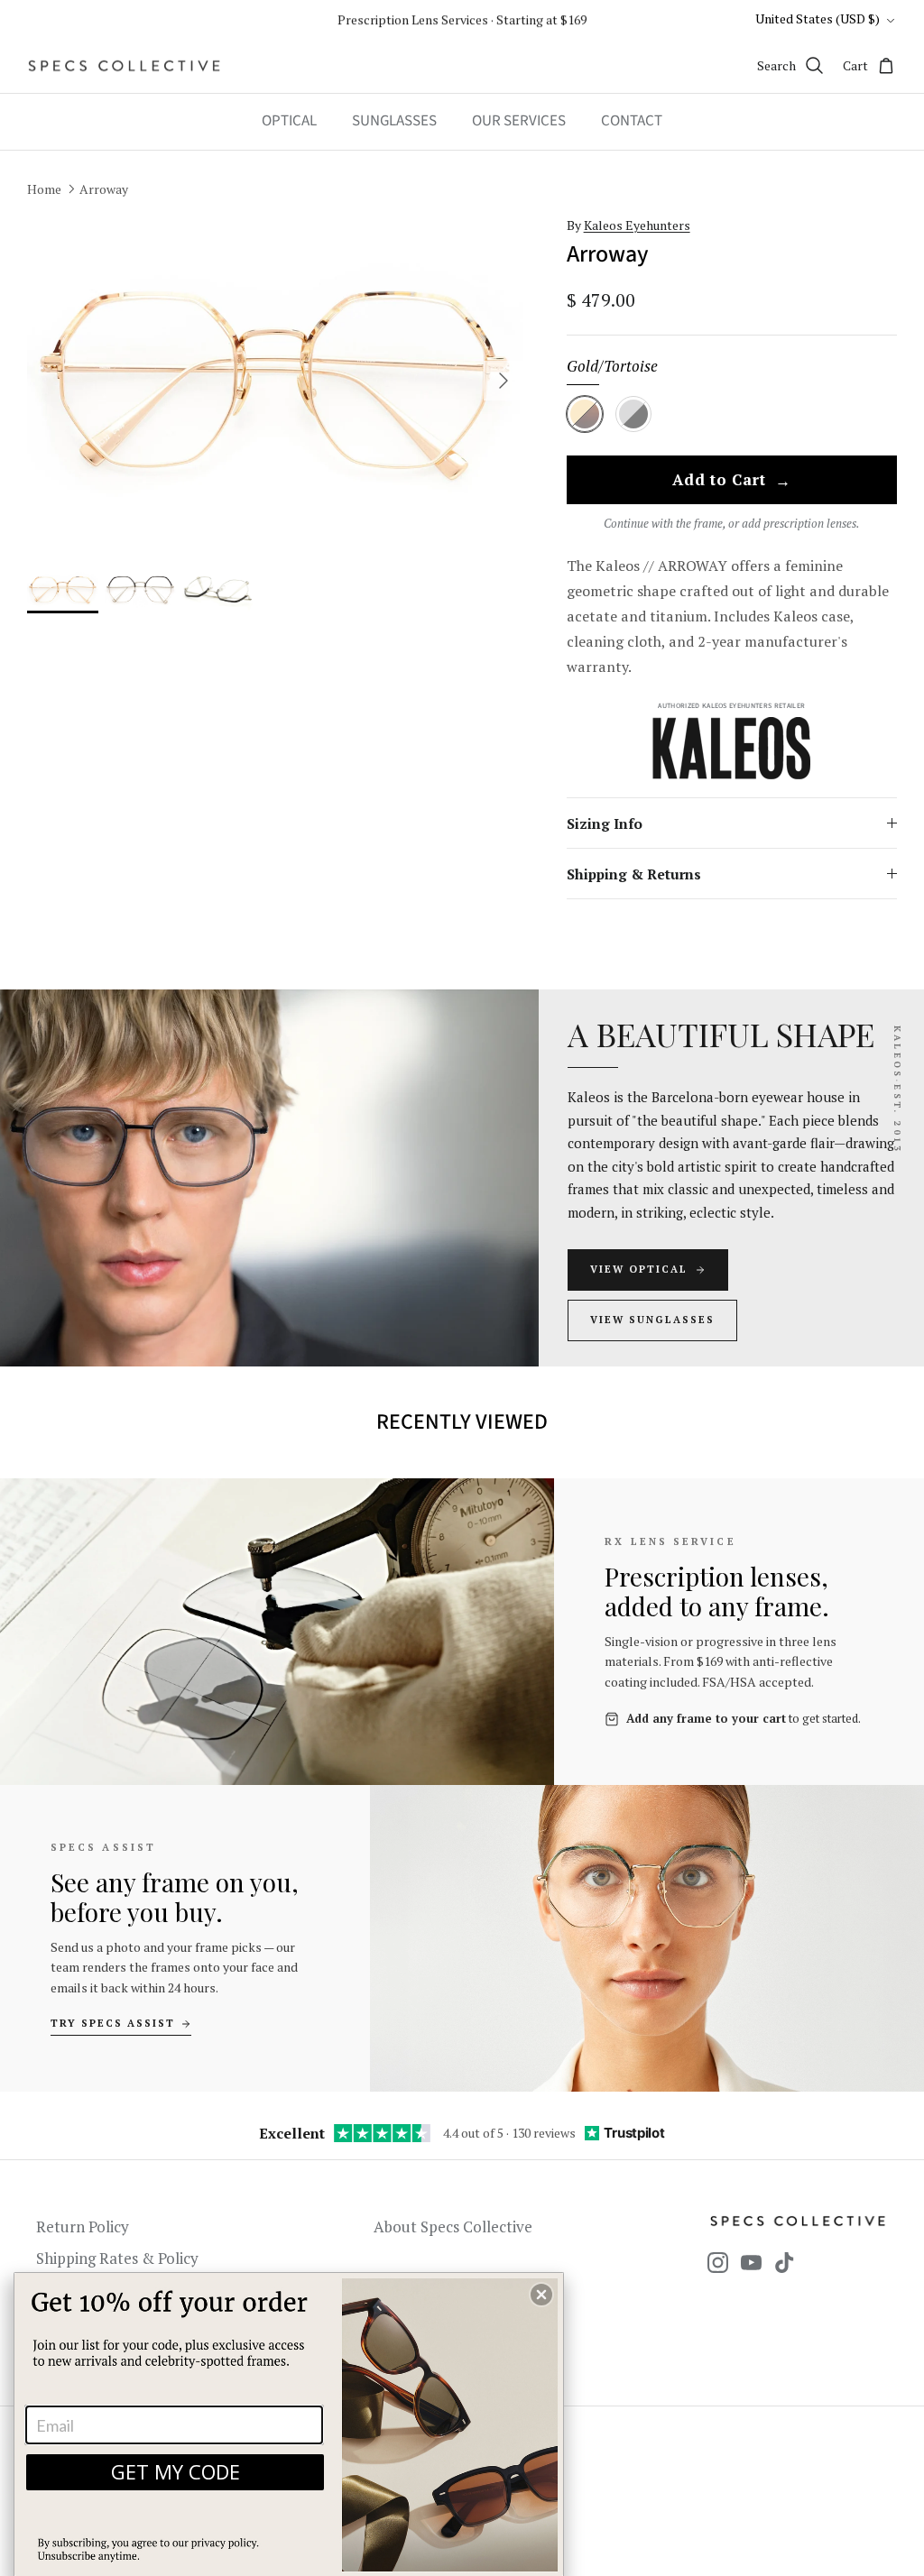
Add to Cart (731, 481)
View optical (639, 1269)
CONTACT (632, 121)
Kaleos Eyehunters (637, 225)
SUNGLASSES (394, 121)
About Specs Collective (453, 2226)
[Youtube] (751, 2263)
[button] (541, 2295)
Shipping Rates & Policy (117, 2258)
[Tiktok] (785, 2263)
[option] (275, 381)
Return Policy (83, 2226)
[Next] (504, 381)
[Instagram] (718, 2263)
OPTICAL (289, 121)
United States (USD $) (818, 18)
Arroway (104, 188)
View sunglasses (652, 1320)
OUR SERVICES (519, 121)
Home (44, 188)
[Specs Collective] (124, 66)
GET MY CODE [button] (176, 2471)
